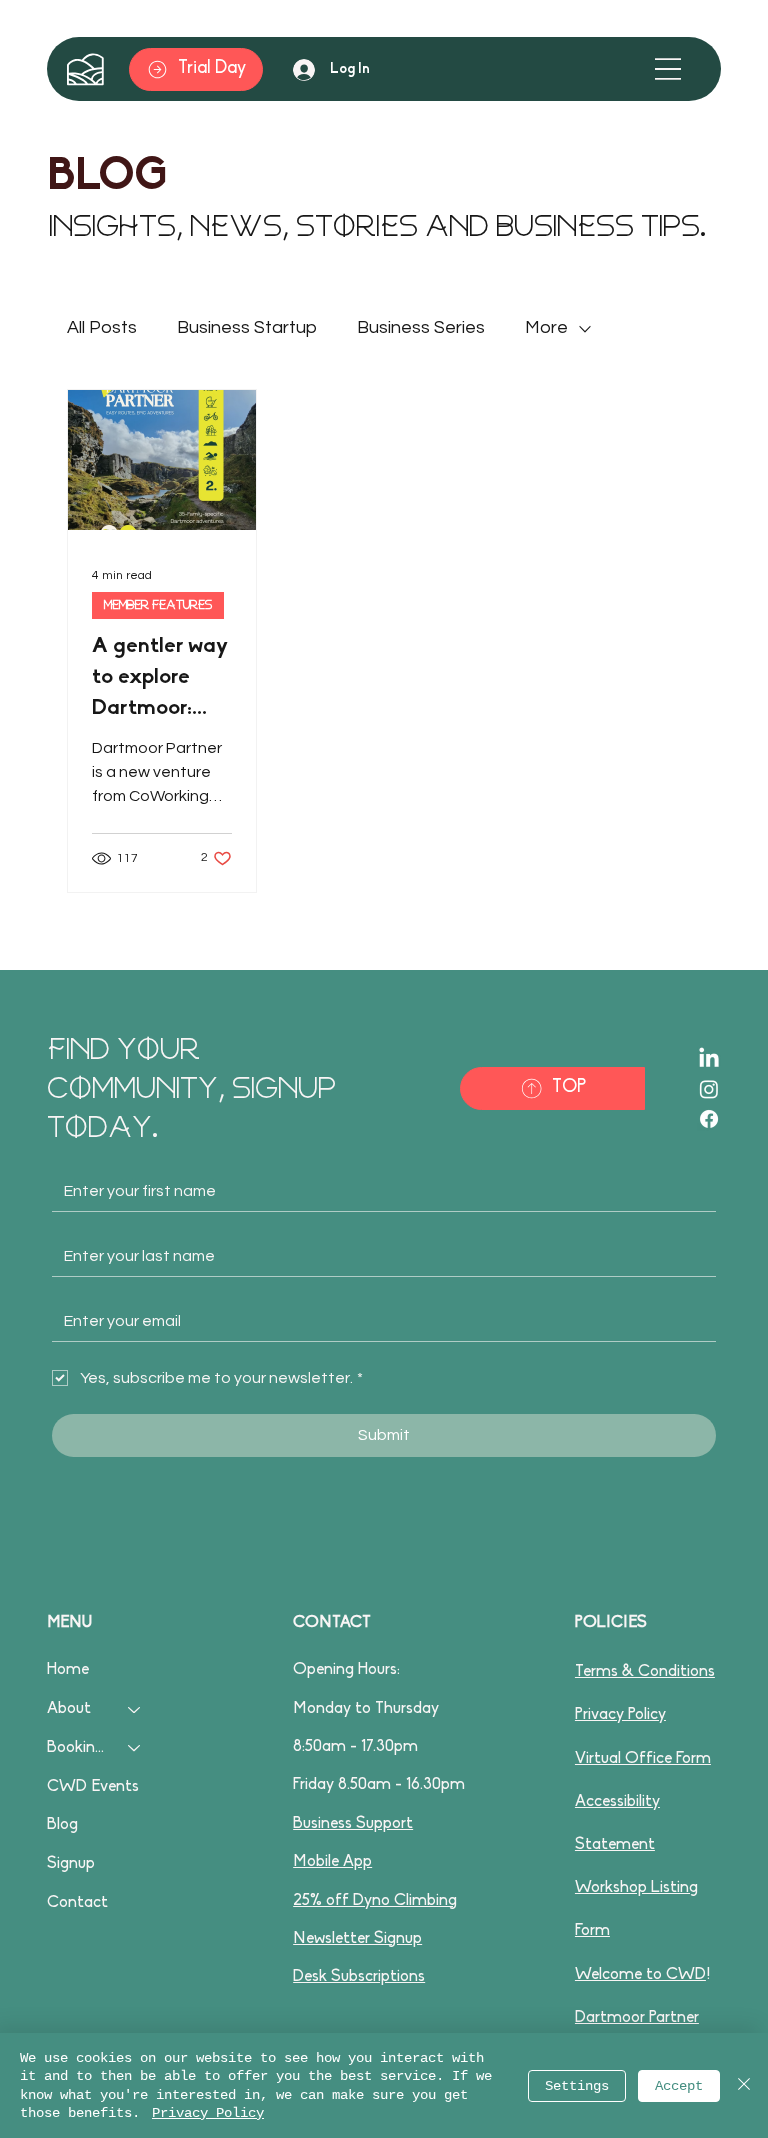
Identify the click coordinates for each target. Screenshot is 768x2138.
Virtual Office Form (643, 1759)
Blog (62, 1825)
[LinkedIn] (709, 1059)
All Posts (102, 327)
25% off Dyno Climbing (375, 1901)
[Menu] (668, 69)
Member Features (158, 605)
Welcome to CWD (640, 1975)
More (546, 327)
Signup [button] (71, 1864)
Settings (577, 2086)
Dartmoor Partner (637, 2018)
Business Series (421, 327)
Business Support (353, 1824)
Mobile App (332, 1862)
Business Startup (247, 327)
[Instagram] (709, 1089)
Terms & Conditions (645, 1672)
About (69, 1709)
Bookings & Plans (78, 1748)
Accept (679, 2086)
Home (68, 1670)
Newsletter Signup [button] (357, 1939)
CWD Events (93, 1787)
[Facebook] (709, 1119)
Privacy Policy (620, 1715)
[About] (135, 1709)
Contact (77, 1903)
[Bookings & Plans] (135, 1748)
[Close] (744, 2085)
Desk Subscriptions (359, 1977)
